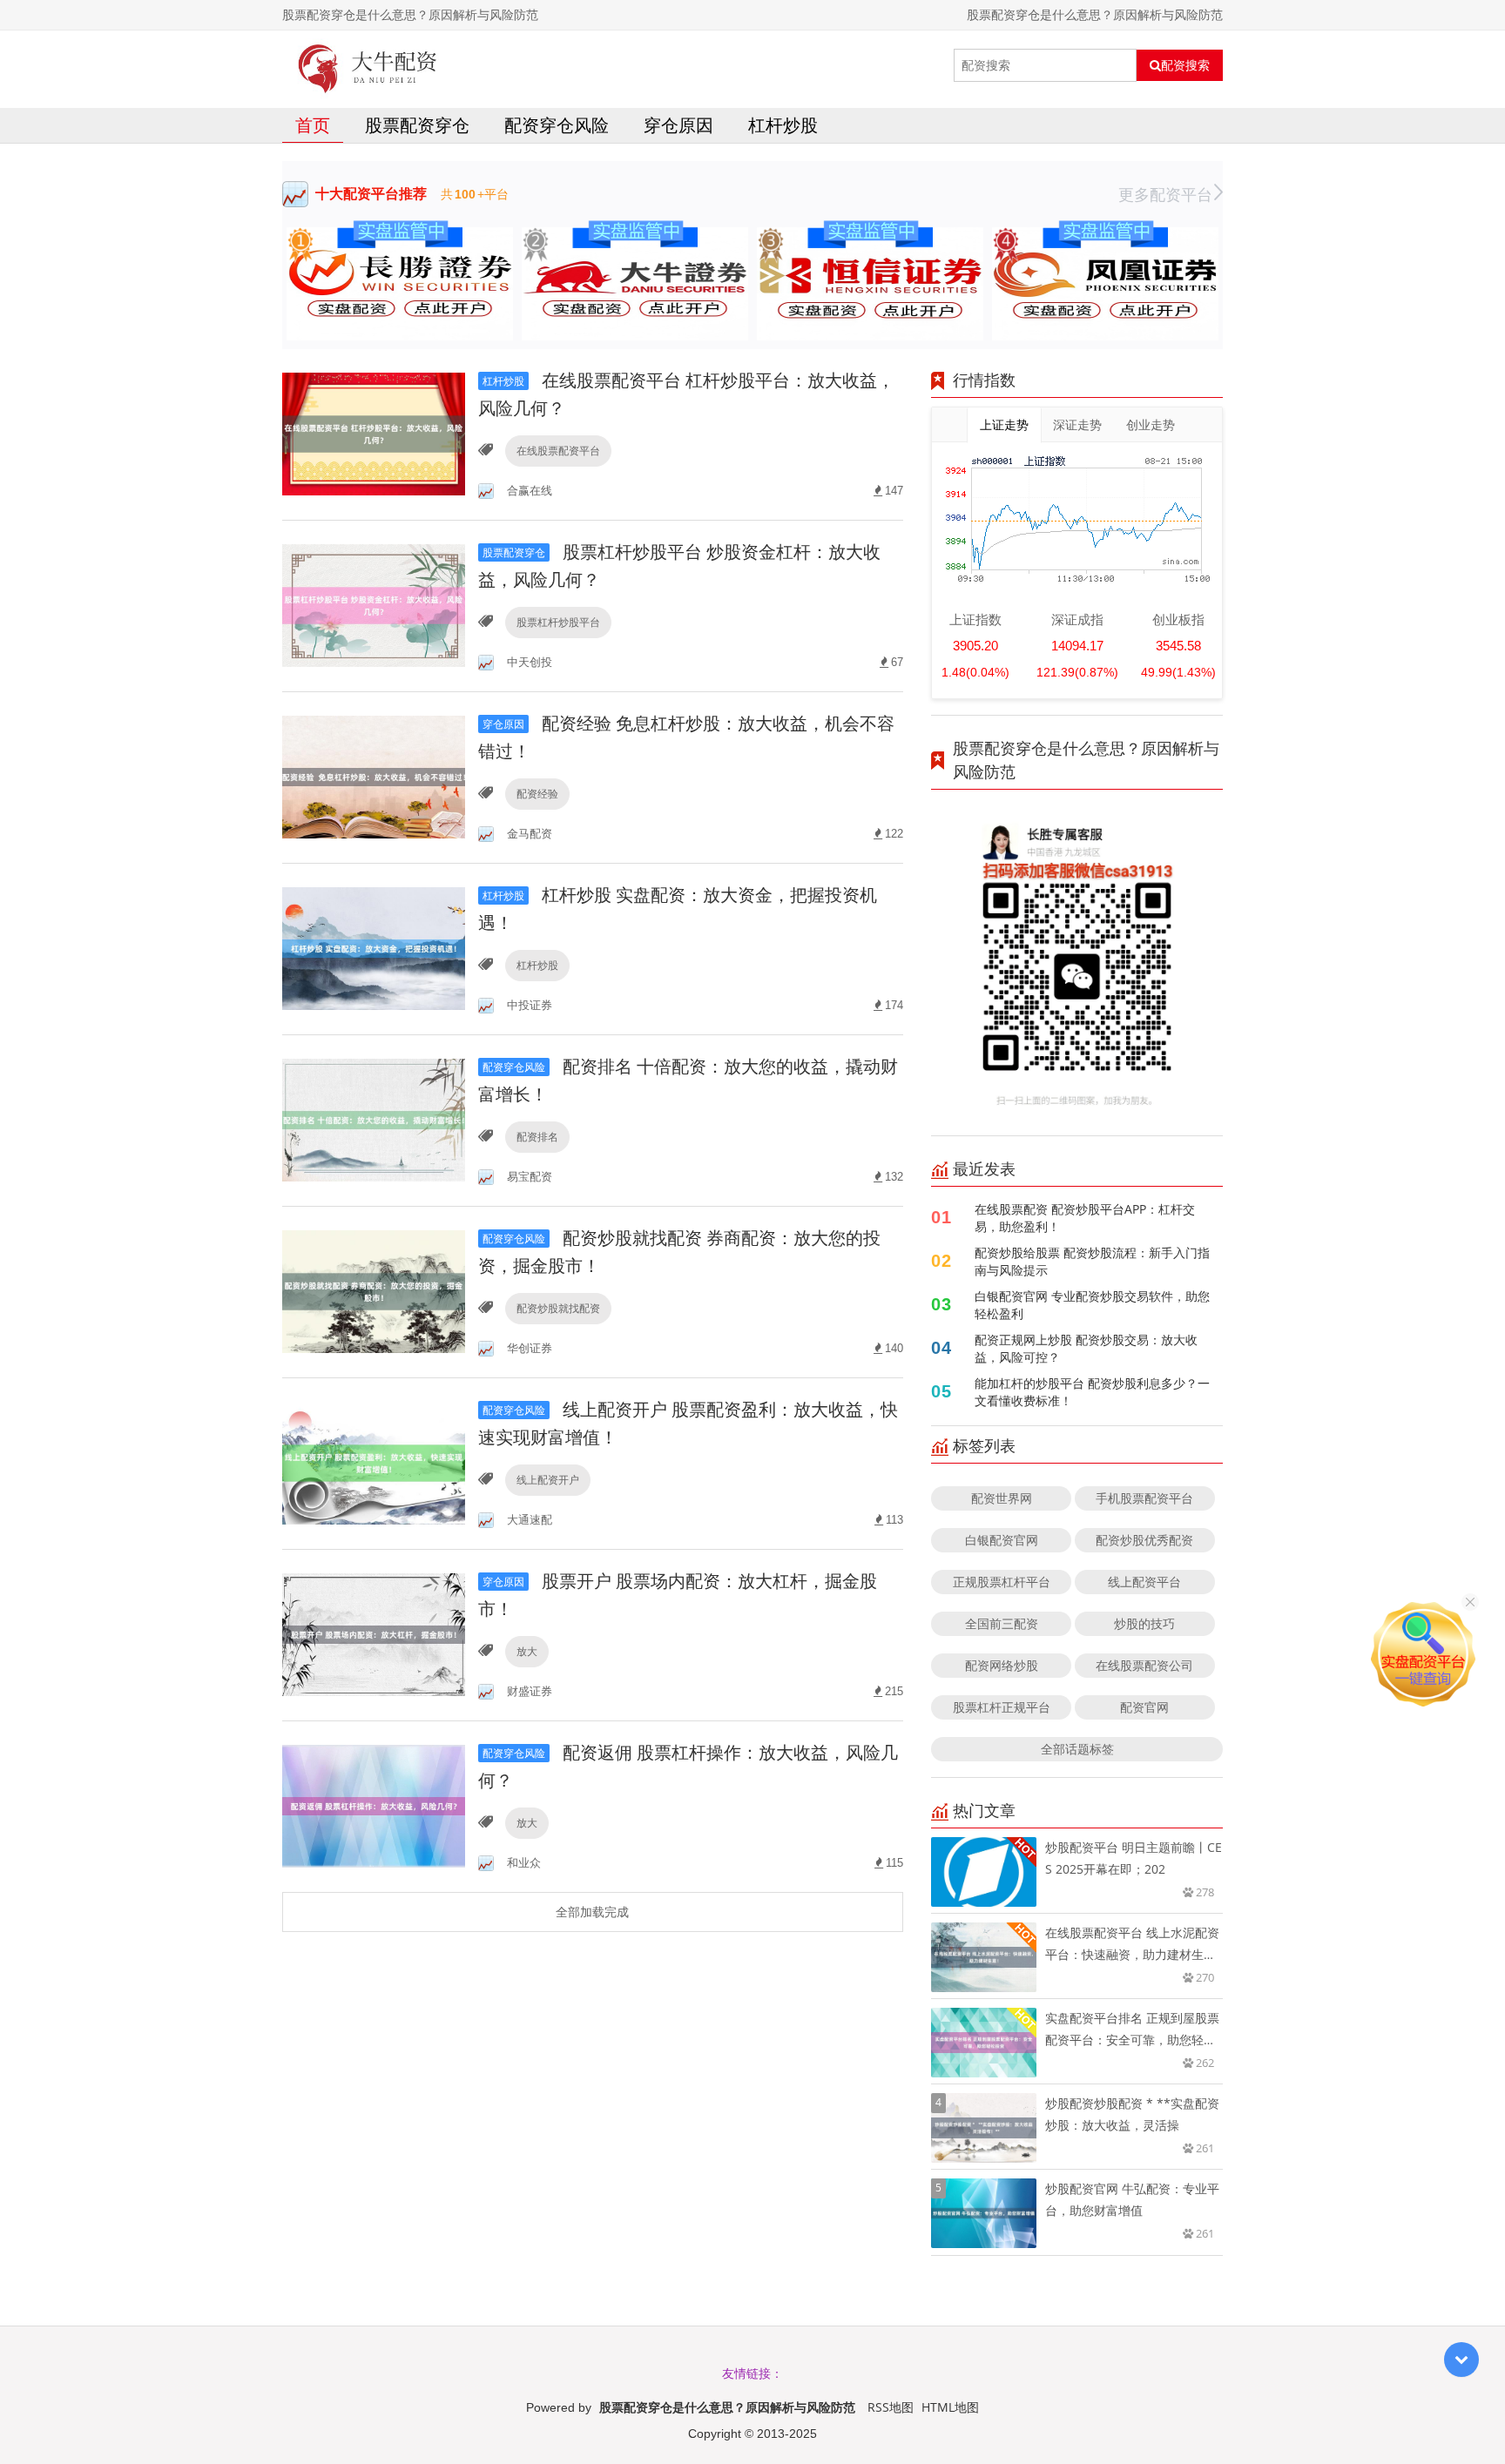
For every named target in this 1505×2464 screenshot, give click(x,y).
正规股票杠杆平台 (1002, 1582)
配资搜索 (1185, 65)
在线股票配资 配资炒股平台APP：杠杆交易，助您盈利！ (1085, 1218)
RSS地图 (891, 2407)
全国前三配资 (1002, 1623)
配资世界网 (1002, 1498)
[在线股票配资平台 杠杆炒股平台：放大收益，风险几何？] (374, 433)
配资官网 (1144, 1707)
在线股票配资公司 (1144, 1665)
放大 (527, 1651)
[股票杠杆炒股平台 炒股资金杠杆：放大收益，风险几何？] (374, 605)
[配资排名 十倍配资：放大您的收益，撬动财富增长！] (374, 1119)
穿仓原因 (678, 125)
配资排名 (537, 1137)
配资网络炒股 (1002, 1665)
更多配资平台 (1165, 194)
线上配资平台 (1144, 1582)
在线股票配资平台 (558, 451)
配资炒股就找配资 (558, 1308)
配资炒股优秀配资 (1144, 1540)
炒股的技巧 (1144, 1623)
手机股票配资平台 (1144, 1498)
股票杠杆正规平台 (1002, 1707)
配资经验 (537, 794)
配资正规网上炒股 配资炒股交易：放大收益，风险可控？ (1086, 1348)
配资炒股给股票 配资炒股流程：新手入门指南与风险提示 (1092, 1261)
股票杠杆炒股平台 (558, 622)
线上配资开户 (548, 1480)
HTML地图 (950, 2407)
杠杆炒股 (783, 125)
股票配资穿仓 (417, 125)
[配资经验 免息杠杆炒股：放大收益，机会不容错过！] (374, 776)
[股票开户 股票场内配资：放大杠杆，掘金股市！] (374, 1634)
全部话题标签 (1077, 1749)
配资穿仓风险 (557, 125)
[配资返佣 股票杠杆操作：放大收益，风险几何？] (374, 1805)
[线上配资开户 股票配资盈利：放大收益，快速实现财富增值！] (374, 1462)
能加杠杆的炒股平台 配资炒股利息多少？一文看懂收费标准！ (1092, 1392)
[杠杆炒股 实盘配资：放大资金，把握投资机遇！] (374, 948)
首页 (313, 125)
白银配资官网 (1002, 1540)
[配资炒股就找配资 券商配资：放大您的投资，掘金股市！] (374, 1291)
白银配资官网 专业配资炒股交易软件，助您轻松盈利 (1092, 1305)
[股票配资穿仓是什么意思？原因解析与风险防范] (368, 65)
